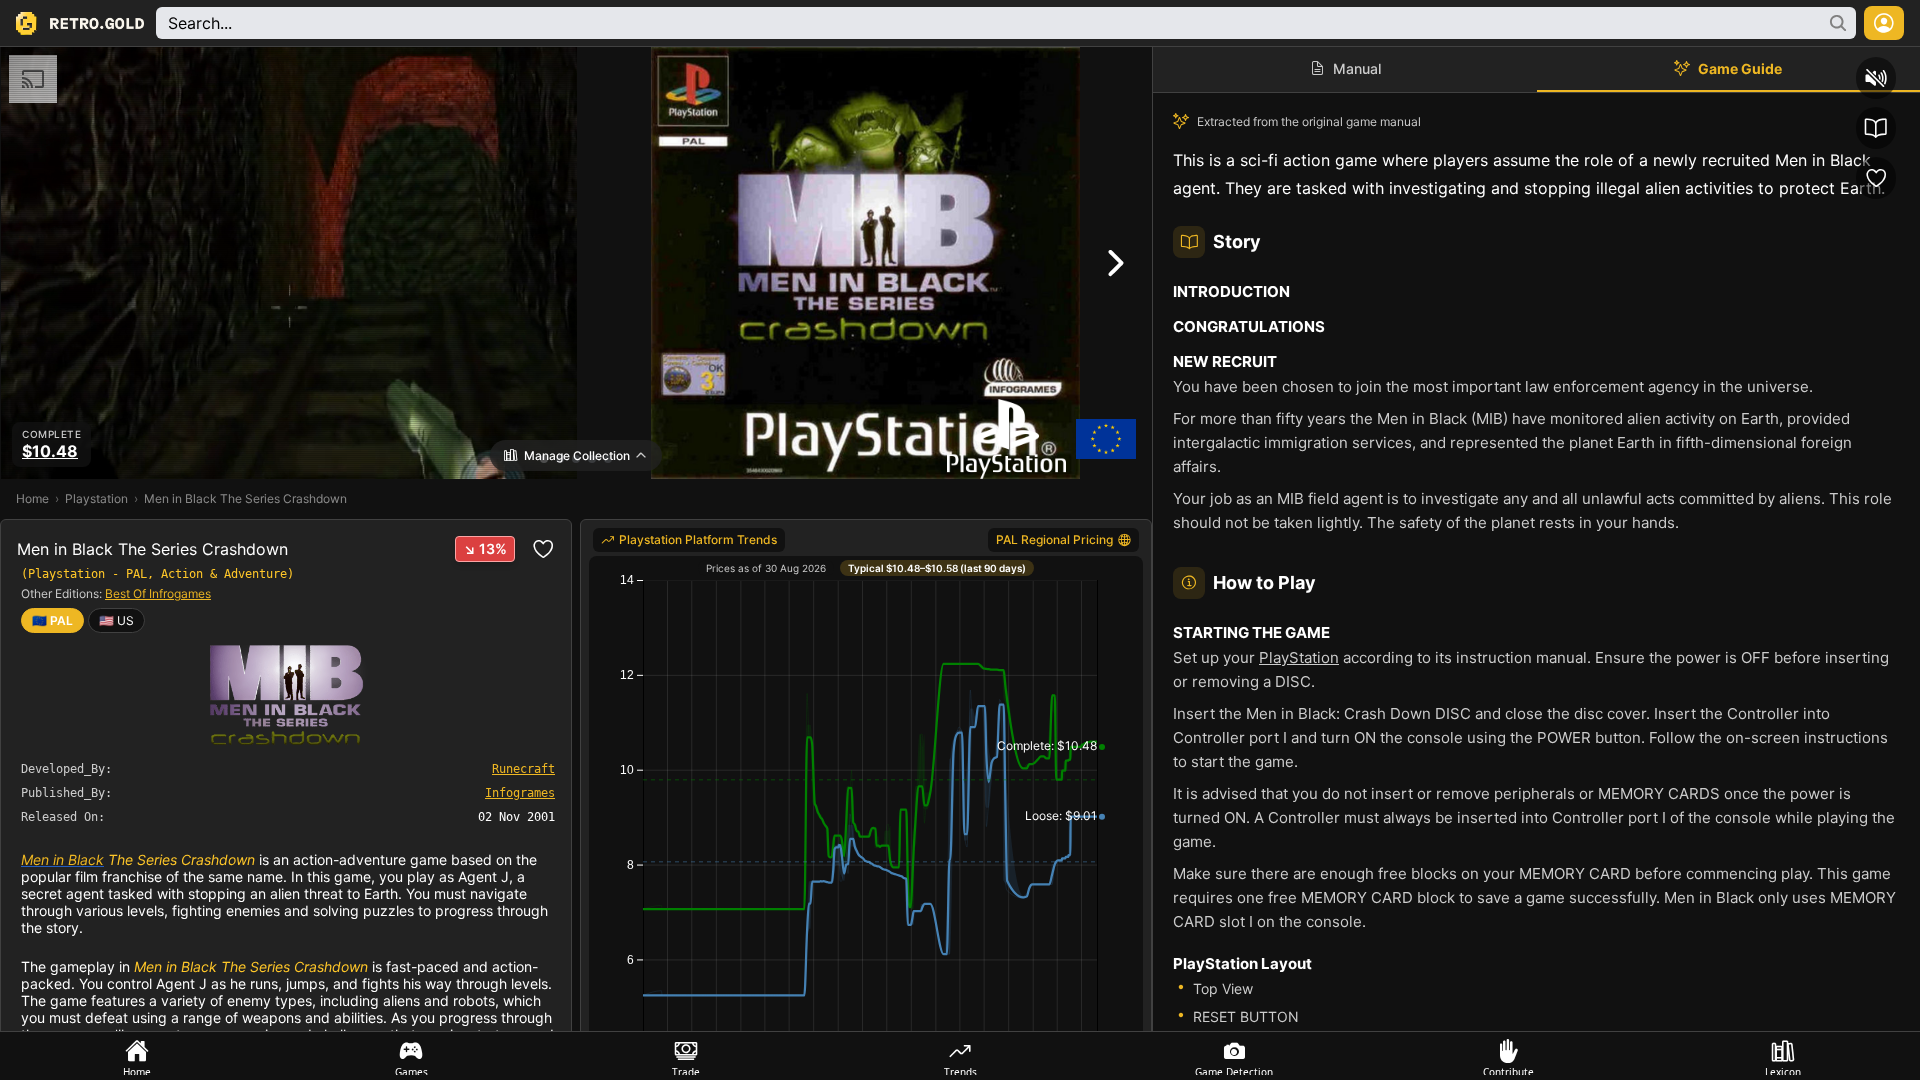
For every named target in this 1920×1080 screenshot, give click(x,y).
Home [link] (32, 498)
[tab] (137, 1056)
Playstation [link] (96, 498)
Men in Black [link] (62, 859)
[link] (116, 620)
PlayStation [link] (1299, 657)
